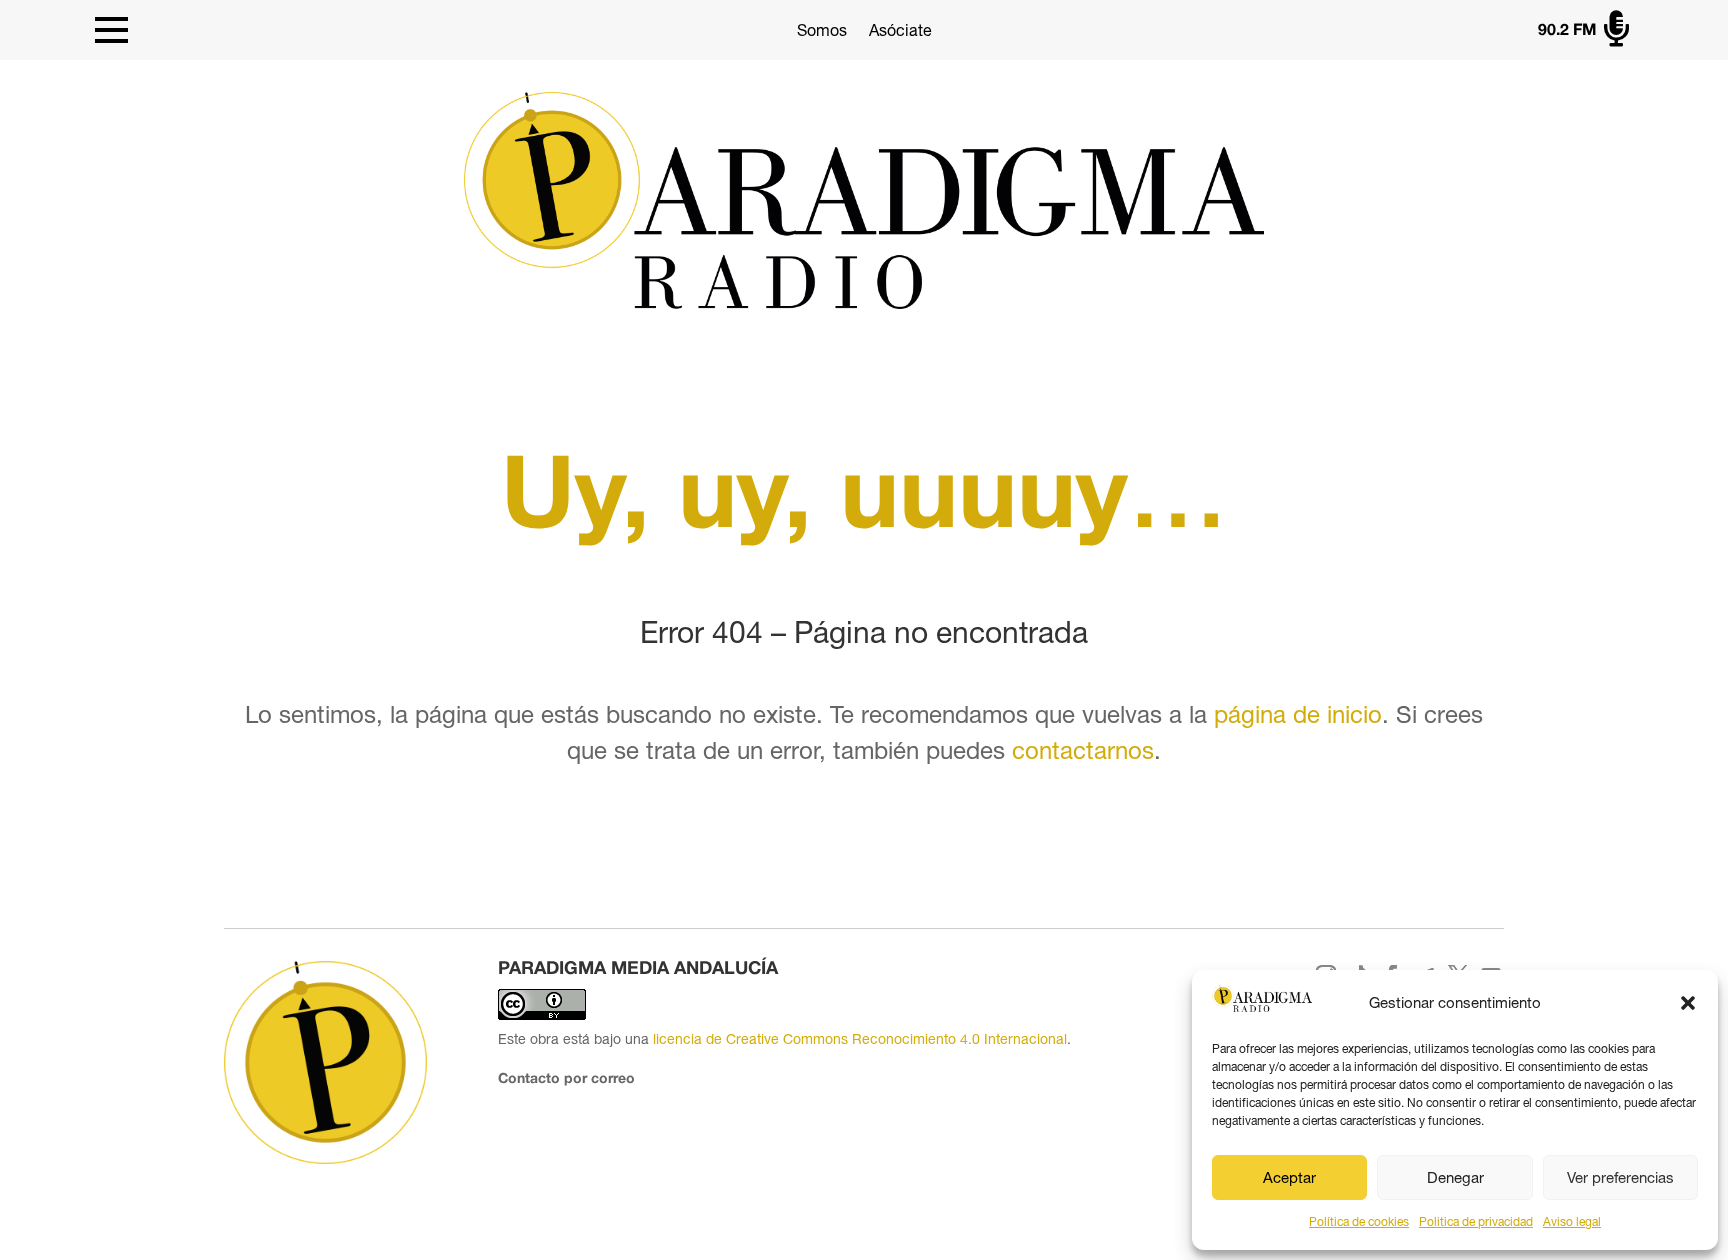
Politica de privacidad (1476, 1222)
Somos (822, 30)
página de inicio (1298, 714)
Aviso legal (1572, 1222)
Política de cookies (1359, 1222)
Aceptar (1289, 1177)
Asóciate (900, 30)
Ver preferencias (1620, 1177)
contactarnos (1083, 750)
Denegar (1455, 1177)
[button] (1688, 1003)
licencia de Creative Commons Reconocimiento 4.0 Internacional (860, 1039)
